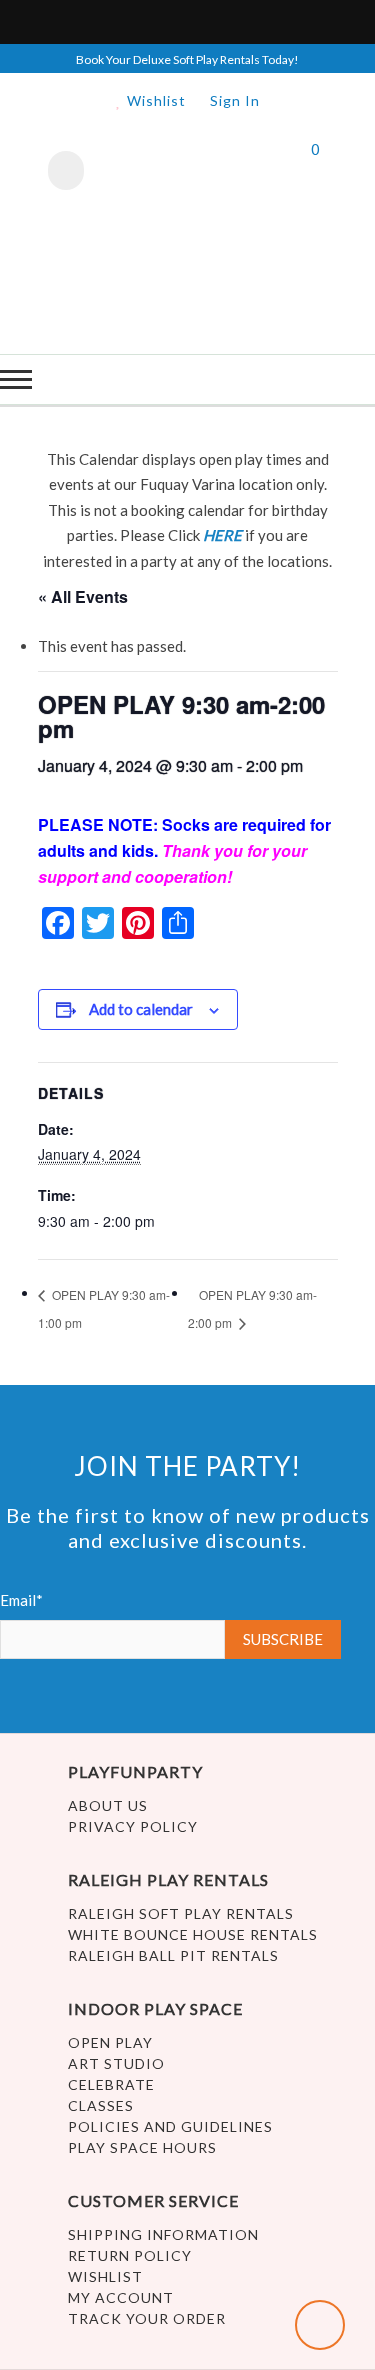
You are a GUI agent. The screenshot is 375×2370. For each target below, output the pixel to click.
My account (121, 2297)
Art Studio (116, 2063)
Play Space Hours (142, 2147)
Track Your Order (147, 2318)
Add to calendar (141, 1009)
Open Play (110, 2042)
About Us (108, 1805)
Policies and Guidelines (170, 2126)
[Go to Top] (320, 2325)
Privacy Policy (133, 1826)
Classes (101, 2105)
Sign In (235, 100)
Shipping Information (163, 2234)
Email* (21, 1600)
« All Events (83, 596)
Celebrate (111, 2084)
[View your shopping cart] (298, 173)
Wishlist (154, 100)
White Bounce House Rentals (193, 1934)
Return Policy (130, 2255)
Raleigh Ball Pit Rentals (173, 1955)
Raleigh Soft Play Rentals (181, 1913)
